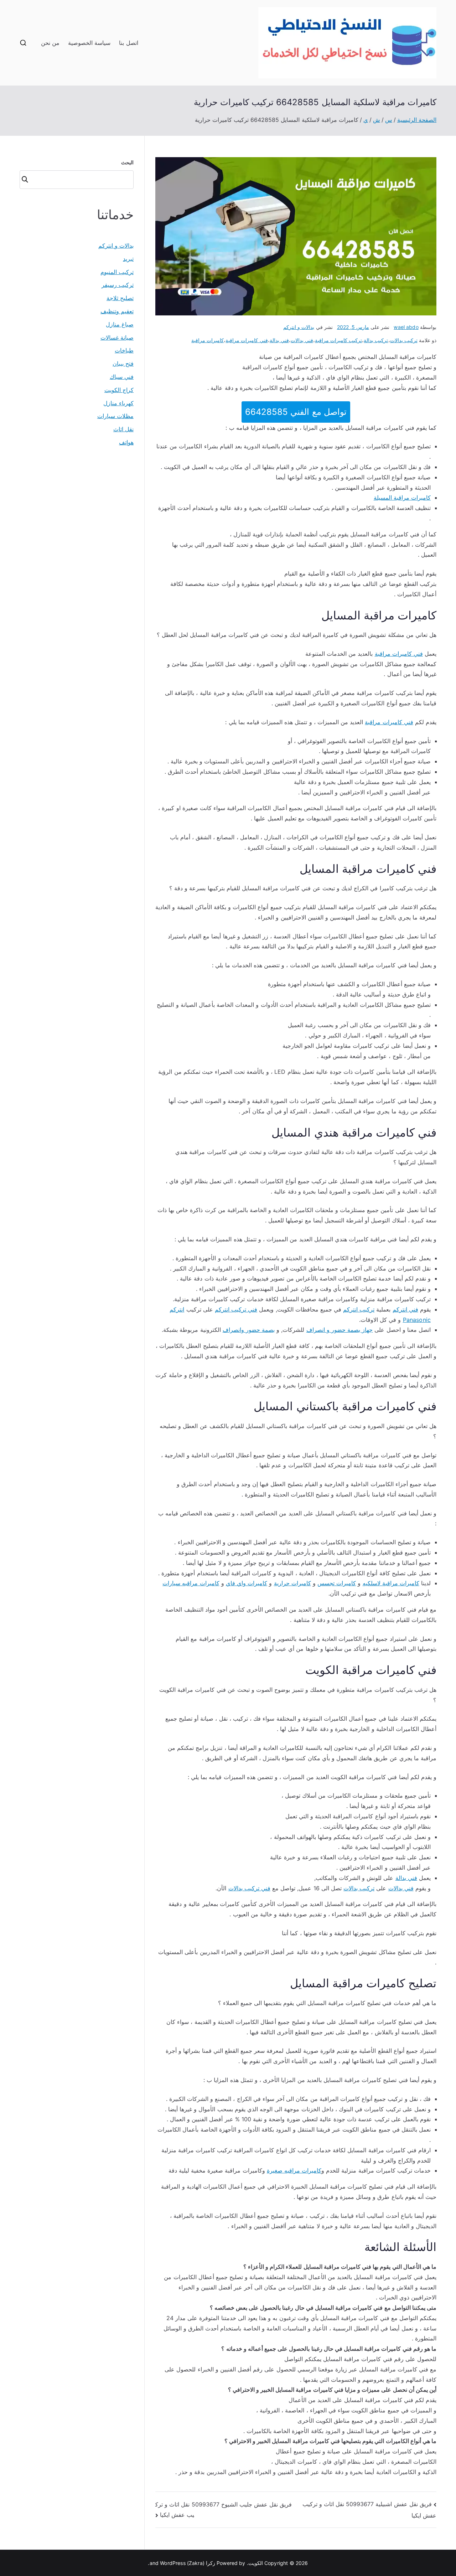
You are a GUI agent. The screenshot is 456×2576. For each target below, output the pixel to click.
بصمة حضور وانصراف (249, 1330)
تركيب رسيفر (118, 285)
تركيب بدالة (376, 340)
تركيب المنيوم (117, 272)
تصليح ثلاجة (120, 298)
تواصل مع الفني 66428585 (296, 412)
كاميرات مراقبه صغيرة (294, 2170)
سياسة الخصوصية (89, 43)
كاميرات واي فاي (247, 1583)
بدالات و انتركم (299, 327)
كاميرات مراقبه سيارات (191, 1583)
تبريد (128, 259)
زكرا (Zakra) (201, 2563)
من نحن (50, 43)
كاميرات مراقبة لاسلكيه (391, 1583)
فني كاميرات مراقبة (247, 340)
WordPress (173, 2563)
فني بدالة (279, 340)
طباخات (124, 350)
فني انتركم (405, 1309)
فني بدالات (302, 340)
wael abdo (406, 327)
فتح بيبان (123, 364)
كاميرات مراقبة (208, 340)
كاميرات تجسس (337, 1583)
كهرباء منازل (118, 403)
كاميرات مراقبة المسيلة (402, 498)
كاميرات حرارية (292, 1583)
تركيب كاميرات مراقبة (338, 340)
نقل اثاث (123, 429)
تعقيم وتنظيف (117, 311)
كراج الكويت (119, 390)
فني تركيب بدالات (249, 1888)
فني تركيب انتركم (236, 1309)
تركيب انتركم (359, 1309)
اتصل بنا (128, 43)
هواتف (126, 442)
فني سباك (122, 377)
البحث (127, 162)
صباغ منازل (120, 324)
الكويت (256, 2563)
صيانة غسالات (117, 338)
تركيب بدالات (404, 340)
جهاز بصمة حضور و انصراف (340, 1330)
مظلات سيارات (115, 416)
